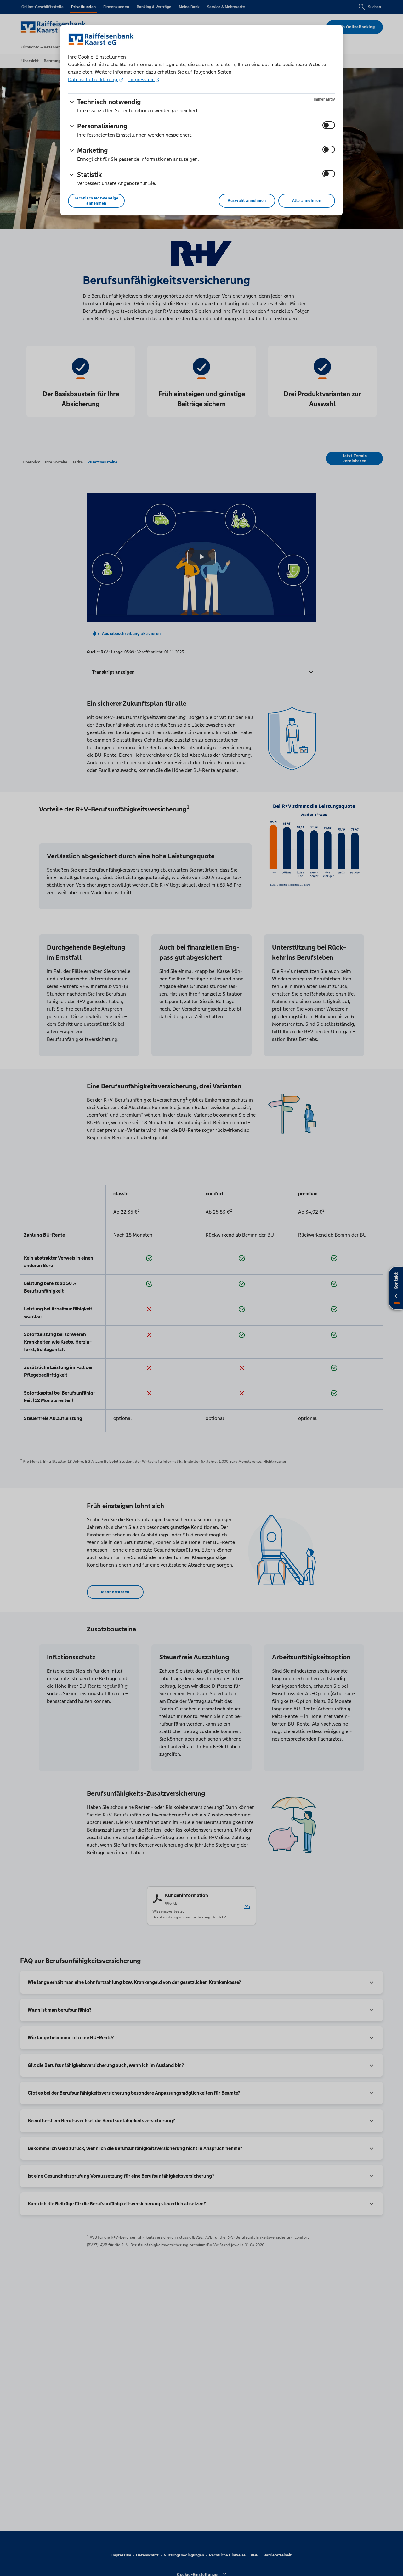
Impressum (141, 79)
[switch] (329, 125)
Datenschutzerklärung (93, 79)
